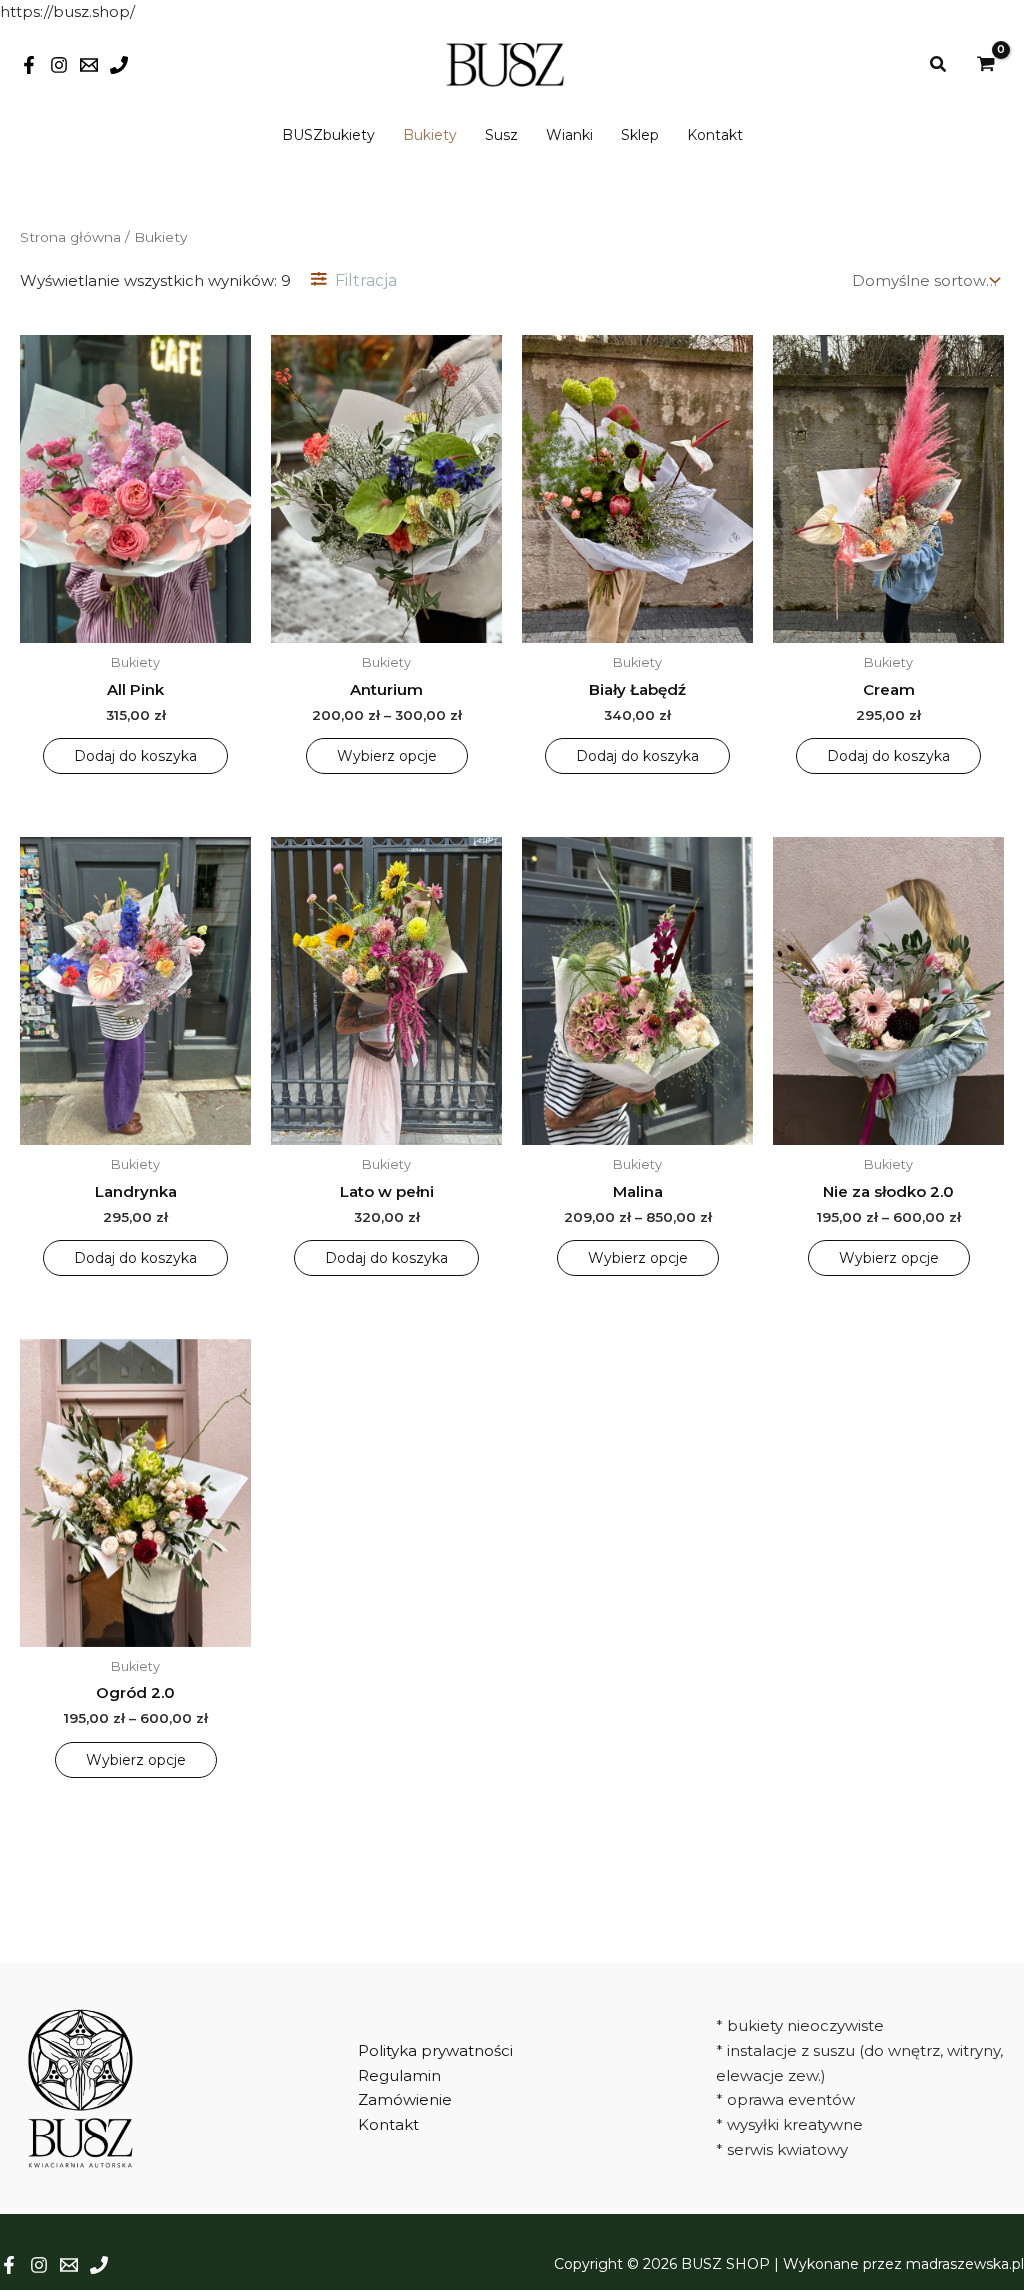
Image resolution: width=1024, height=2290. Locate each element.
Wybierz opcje (387, 756)
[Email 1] (89, 65)
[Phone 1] (119, 65)
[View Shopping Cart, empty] (986, 64)
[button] (939, 65)
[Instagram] (59, 65)
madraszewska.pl (965, 2264)
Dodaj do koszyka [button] (135, 756)
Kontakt (388, 2124)
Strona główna (70, 237)
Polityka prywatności (435, 2050)
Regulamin (399, 2075)
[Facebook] (29, 65)
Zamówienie (405, 2099)
